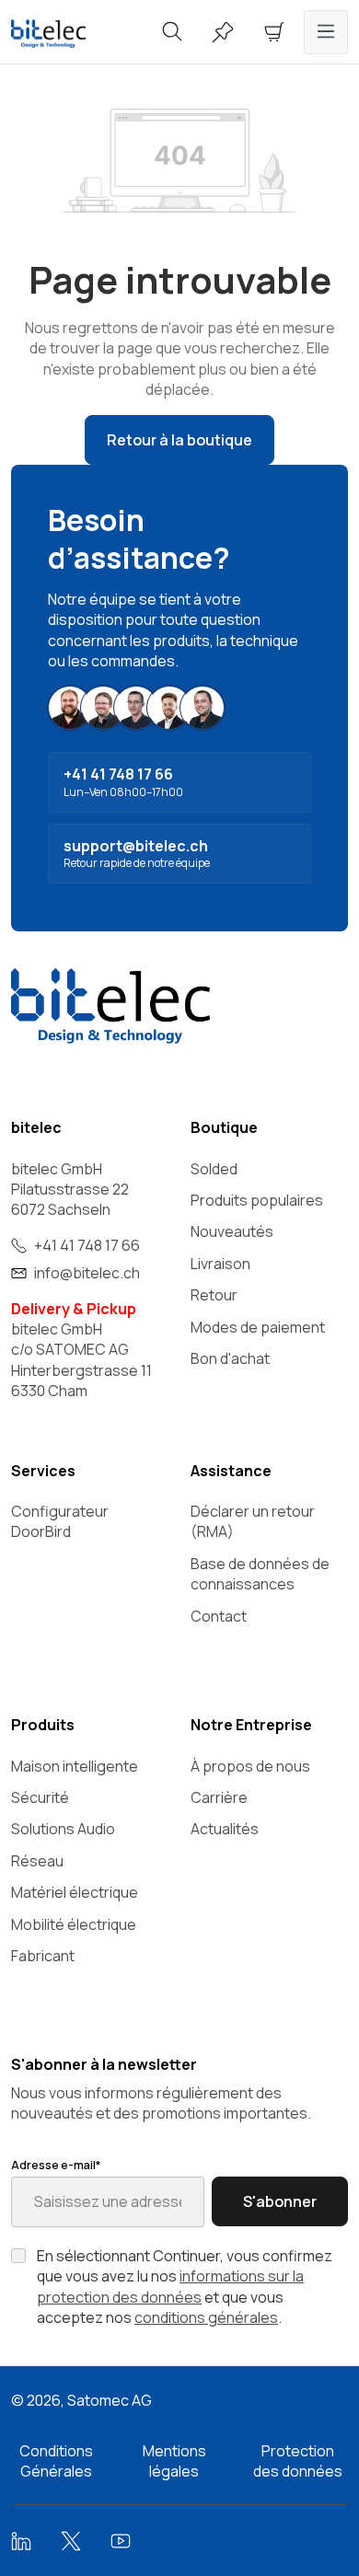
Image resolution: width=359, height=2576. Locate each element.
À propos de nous (250, 1766)
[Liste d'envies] (223, 32)
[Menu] (326, 32)
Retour (214, 1295)
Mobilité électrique (74, 1924)
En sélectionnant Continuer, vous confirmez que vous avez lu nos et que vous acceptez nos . (185, 2287)
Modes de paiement (258, 1327)
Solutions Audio (63, 1829)
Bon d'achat (230, 1358)
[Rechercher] (172, 32)
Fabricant (43, 1956)
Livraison (220, 1264)
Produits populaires (257, 1200)
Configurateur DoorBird (60, 1521)
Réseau (37, 1861)
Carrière (219, 1797)
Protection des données (298, 2461)
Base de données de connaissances (260, 1574)
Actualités (225, 1829)
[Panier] (274, 32)
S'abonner (280, 2201)
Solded (214, 1169)
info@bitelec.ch (87, 1273)
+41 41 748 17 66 (87, 1245)
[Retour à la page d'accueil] (60, 34)
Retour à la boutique (179, 440)
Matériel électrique (75, 1892)
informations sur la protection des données (170, 2286)
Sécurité (40, 1797)
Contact (219, 1616)
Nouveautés (232, 1231)
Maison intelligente (75, 1766)
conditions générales (206, 2317)
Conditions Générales (56, 2461)
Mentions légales (174, 2461)
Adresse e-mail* (56, 2166)
